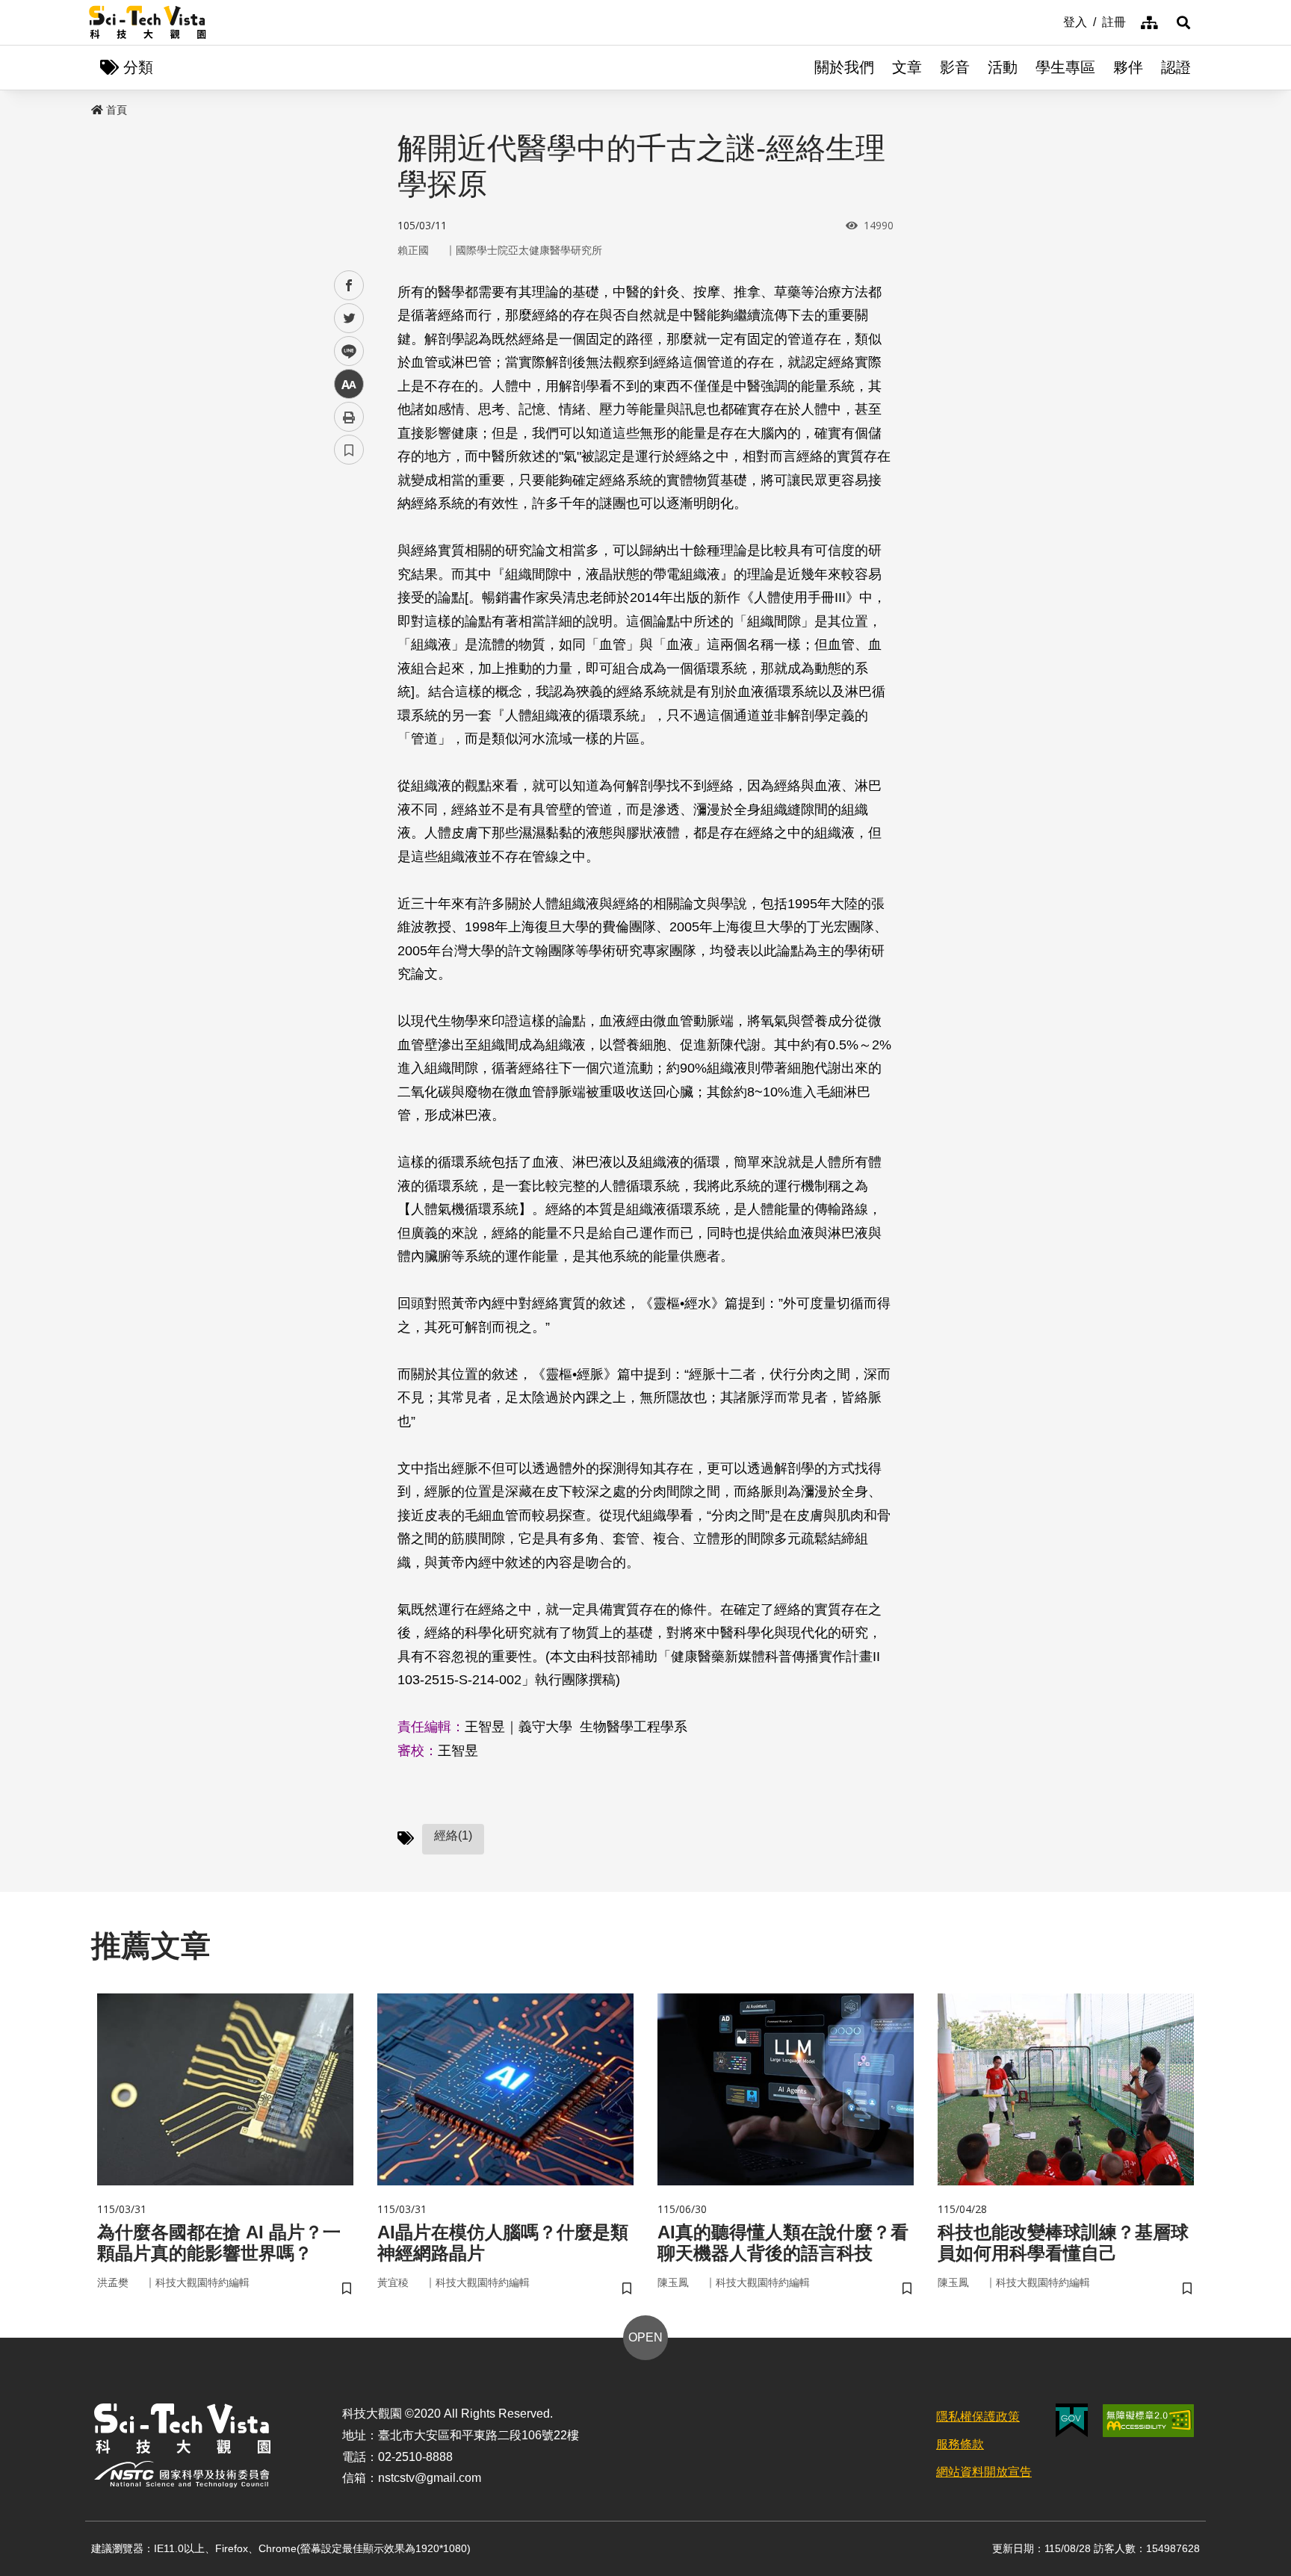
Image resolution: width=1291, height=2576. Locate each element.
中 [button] (349, 384)
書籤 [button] (349, 450)
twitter (349, 319)
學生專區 (1065, 67)
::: (1053, 21)
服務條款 (960, 2444)
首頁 (117, 110)
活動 (1003, 67)
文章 (907, 67)
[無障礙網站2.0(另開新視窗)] (1148, 2421)
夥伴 (1128, 67)
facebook (349, 286)
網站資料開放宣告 (984, 2472)
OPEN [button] (645, 2337)
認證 (1176, 67)
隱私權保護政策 (978, 2417)
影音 (955, 67)
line (344, 351)
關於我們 (844, 67)
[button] (1183, 22)
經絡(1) (453, 1835)
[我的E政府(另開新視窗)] (1072, 2420)
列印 (349, 417)
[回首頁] (148, 22)
